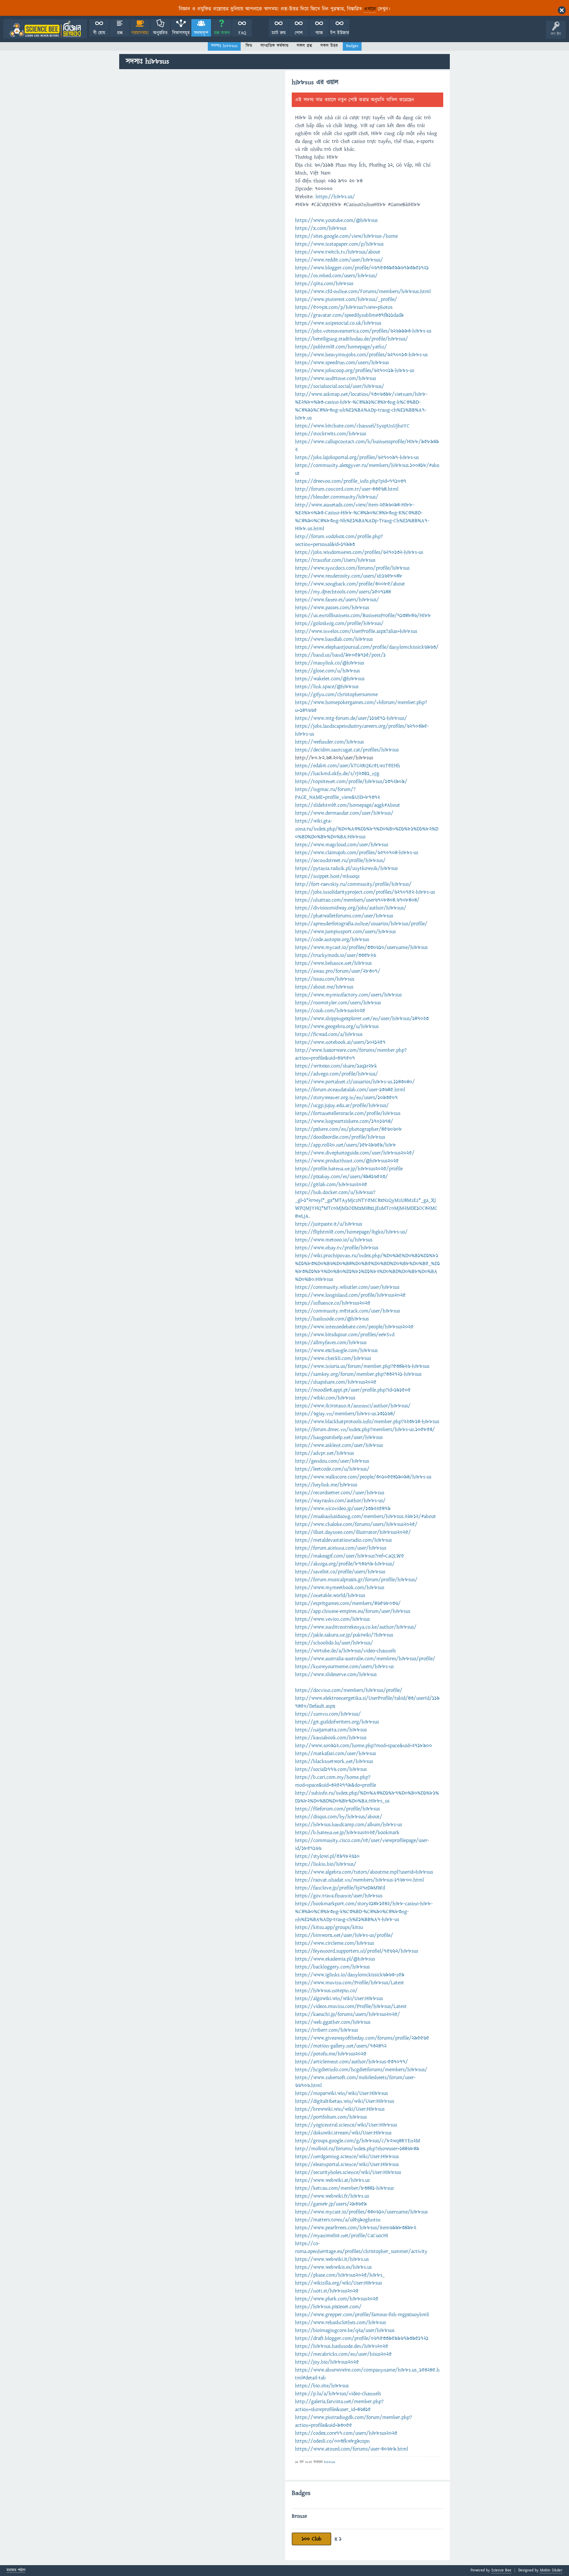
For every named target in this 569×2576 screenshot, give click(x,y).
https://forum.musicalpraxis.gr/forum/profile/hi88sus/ (356, 1580)
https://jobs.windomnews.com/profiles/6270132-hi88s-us (359, 552)
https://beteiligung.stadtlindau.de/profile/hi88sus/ (352, 339)
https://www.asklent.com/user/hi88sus (339, 1445)
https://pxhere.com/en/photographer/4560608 (349, 1129)
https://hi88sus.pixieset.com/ (328, 2307)
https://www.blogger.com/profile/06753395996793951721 (362, 268)
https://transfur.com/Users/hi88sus (335, 560)
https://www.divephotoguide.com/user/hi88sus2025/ (355, 1153)
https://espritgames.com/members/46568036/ (348, 1603)
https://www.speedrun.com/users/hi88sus (342, 363)
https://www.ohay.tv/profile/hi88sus (337, 1248)
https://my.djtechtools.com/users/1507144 (343, 592)
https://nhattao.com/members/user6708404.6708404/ (357, 900)
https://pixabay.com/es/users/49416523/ (341, 1177)
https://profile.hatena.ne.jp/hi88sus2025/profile (349, 1169)
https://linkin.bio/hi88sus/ (326, 1864)
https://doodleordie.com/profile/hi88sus (340, 1137)
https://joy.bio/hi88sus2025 (327, 2362)
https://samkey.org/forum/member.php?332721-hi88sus (358, 1374)
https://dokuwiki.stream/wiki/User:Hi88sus (343, 2133)
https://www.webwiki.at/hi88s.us (332, 2180)
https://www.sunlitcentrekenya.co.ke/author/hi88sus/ (356, 1627)
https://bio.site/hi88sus (322, 2386)
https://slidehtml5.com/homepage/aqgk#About (348, 805)
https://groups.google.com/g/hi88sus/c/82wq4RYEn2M (358, 2141)
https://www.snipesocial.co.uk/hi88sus (338, 323)
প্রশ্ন (120, 33)
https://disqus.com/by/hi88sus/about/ (339, 1817)
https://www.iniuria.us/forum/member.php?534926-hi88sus (362, 1366)
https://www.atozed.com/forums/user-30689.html (352, 2449)
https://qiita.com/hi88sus (324, 284)
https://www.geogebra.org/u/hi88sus (337, 1026)
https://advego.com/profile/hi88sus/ (337, 1074)
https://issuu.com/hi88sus (325, 979)
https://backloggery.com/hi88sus (332, 1967)
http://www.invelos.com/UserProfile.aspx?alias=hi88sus (356, 631)
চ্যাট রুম (279, 33)
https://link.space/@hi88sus (327, 687)
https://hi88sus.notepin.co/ (326, 1991)
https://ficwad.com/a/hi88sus (329, 1034)
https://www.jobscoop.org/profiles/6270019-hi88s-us (355, 370)
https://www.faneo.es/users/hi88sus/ (337, 600)
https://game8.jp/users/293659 (331, 2204)
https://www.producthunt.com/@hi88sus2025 (347, 1161)
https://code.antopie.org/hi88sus (332, 939)
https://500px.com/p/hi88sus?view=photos (344, 307)
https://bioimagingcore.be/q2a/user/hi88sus (345, 2330)
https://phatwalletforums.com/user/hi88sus (344, 916)
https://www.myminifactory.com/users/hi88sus (348, 995)
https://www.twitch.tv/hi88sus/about (338, 252)
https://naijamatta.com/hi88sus (331, 1730)
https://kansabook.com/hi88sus (331, 1738)
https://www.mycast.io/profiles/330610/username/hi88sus (361, 947)
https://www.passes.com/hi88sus (332, 608)
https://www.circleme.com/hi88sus (335, 1943)
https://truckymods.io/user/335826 (336, 955)
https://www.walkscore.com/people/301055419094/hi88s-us (363, 1477)
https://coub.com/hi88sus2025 (330, 1011)
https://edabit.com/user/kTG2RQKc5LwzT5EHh (348, 766)
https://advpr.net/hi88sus (325, 1453)
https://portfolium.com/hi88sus (331, 2117)
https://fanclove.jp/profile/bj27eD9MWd (340, 1888)
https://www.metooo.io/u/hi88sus (334, 1240)
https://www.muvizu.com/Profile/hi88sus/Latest (350, 1983)
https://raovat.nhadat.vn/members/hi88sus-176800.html (359, 1880)
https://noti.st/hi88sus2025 (327, 2291)
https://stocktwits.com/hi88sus (331, 434)
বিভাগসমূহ (181, 33)
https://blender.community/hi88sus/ (337, 497)
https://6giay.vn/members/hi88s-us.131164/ (345, 1414)
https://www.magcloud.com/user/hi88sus (342, 845)
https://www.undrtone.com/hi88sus (336, 378)
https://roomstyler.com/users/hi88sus (338, 1003)
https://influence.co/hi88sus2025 (333, 1303)
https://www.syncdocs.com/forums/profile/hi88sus (352, 568)
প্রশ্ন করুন (222, 33)
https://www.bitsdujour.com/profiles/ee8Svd (345, 1335)
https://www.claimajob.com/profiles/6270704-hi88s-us (357, 853)
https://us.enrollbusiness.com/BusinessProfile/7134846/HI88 (363, 615)
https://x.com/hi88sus (321, 228)
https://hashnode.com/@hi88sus (332, 1319)
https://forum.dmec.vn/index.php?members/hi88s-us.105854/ (365, 1429)
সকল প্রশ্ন (304, 46)
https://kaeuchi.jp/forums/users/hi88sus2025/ (348, 2014)
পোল (299, 33)
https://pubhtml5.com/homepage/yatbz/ (341, 347)
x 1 (338, 2539)
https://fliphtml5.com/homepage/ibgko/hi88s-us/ (351, 1232)
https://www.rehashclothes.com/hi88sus (340, 2322)
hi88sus (330, 2462)
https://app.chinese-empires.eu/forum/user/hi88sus (353, 1611)
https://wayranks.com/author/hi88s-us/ (340, 1501)
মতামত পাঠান (16, 2571)
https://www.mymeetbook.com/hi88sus (340, 1587)
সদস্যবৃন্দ (201, 33)
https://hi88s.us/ (335, 197)
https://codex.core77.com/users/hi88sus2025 (346, 2433)
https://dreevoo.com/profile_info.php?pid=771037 (351, 481)
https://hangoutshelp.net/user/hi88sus (339, 1437)
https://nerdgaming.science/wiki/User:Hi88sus (347, 2156)
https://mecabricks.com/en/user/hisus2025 (343, 2354)
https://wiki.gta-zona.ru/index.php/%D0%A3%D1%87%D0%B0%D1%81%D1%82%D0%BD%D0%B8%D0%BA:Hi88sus (367, 829)
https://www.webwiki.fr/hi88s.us (332, 2196)
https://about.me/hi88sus (324, 987)
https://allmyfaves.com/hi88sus (331, 1342)
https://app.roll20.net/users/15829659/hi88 (346, 1145)
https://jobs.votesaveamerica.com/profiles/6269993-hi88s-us (363, 331)
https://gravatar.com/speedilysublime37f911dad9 (349, 315)
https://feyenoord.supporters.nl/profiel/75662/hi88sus (357, 1951)
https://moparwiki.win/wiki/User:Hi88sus (341, 2093)
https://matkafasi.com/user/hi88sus (336, 1753)
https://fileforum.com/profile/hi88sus (338, 1809)
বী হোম (99, 33)
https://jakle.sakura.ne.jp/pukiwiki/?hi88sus (344, 1635)
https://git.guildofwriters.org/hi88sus (337, 1722)
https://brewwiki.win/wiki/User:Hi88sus (340, 2109)
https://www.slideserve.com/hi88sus (336, 1674)
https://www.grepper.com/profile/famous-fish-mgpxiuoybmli (362, 2315)
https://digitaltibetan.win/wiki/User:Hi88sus (345, 2101)
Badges (352, 46)
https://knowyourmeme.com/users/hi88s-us (344, 1667)
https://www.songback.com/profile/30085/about (350, 584)
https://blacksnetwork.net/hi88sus (334, 1761)
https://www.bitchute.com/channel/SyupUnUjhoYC (352, 426)
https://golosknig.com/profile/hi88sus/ (339, 623)
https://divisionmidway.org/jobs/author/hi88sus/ (351, 908)
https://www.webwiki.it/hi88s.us (332, 2259)
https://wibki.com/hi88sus (325, 1398)
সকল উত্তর (329, 46)
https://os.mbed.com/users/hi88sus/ (336, 276)
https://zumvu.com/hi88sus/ (328, 1714)
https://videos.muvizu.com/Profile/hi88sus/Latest (351, 2006)
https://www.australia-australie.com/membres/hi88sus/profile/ (365, 1659)
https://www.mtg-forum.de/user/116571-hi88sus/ (351, 718)
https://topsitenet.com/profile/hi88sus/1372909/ (351, 781)
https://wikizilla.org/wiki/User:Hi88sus (339, 2283)
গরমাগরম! (140, 33)
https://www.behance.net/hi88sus (333, 963)
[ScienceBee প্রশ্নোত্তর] (45, 29)
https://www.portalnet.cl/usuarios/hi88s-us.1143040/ (355, 1082)
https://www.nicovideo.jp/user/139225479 (343, 1508)
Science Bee (501, 2570)
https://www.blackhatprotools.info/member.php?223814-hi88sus (367, 1422)
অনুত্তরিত (160, 33)
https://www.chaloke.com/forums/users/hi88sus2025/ (356, 1524)
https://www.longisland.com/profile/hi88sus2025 (350, 1295)
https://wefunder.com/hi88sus (329, 742)
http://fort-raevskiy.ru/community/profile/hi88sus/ (353, 884)
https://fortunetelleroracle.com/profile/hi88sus (348, 1113)
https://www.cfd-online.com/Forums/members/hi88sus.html (363, 291)
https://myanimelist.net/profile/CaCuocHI (342, 2236)
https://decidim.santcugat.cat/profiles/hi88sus (347, 750)
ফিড (249, 46)
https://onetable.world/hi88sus (330, 1595)
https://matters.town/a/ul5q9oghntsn (338, 2220)
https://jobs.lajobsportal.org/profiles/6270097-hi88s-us (357, 457)
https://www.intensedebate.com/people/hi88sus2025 (354, 1327)
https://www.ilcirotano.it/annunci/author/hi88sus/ (353, 1406)
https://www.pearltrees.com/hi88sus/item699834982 (356, 2228)
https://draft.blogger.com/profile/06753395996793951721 (362, 2338)
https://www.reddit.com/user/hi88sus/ (339, 260)
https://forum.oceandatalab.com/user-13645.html (350, 1090)
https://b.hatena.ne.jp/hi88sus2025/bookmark (347, 1832)
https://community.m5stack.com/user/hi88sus (348, 1311)
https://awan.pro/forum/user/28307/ (338, 971)
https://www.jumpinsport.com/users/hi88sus (345, 932)
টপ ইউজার (340, 33)
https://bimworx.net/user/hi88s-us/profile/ (344, 1935)
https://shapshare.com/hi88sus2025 (336, 1382)
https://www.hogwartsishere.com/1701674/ (344, 1121)
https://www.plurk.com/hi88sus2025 (337, 2299)
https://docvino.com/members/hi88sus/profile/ (349, 1690)
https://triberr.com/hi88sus (326, 2030)
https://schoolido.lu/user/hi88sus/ (334, 1643)
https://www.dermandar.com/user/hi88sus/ (344, 813)
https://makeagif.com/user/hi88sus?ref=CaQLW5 (350, 1556)
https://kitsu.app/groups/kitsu (329, 1927)
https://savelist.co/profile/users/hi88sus (340, 1572)
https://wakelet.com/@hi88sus (330, 679)
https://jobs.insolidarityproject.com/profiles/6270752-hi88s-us (365, 892)
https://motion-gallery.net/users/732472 (341, 2046)
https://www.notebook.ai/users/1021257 (340, 1042)
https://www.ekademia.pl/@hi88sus (335, 1959)
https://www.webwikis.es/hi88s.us (333, 2267)
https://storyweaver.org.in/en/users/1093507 (346, 1098)
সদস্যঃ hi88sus (224, 46)
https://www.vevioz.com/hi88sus (332, 1619)
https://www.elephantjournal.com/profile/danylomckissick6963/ (367, 647)
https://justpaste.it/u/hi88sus (329, 1224)
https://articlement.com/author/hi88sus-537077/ (352, 2062)
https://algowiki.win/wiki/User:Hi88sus (339, 1998)
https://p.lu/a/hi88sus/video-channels (338, 2394)
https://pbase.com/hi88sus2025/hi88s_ (340, 2275)
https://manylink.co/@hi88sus (330, 663)
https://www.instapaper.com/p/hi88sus (339, 244)
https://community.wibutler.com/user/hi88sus (347, 1287)
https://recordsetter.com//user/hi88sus (340, 1493)
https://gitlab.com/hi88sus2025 (331, 1184)
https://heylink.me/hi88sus (326, 1485)
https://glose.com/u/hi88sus (327, 671)
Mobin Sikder (551, 2570)
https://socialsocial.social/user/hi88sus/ (340, 386)
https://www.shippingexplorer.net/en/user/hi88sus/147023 (362, 1018)
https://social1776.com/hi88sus (331, 1769)
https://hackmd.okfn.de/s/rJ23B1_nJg (337, 773)
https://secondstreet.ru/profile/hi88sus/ (340, 860)
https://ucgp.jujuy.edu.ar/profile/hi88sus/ (342, 1105)
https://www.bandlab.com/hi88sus (334, 639)
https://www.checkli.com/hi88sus (333, 1358)
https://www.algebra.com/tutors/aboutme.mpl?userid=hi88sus (364, 1872)
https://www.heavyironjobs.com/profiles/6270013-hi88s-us (361, 355)
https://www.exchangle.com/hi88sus (336, 1350)
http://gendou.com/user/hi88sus (332, 1461)
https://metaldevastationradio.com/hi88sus (343, 1540)
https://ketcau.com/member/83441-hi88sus (344, 2188)
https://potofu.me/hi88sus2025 (331, 2054)
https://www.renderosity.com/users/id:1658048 (349, 576)
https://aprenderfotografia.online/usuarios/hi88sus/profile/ (361, 924)
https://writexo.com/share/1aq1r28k (336, 1066)
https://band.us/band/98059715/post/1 (340, 655)
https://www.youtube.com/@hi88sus (336, 220)
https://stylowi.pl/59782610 (327, 1856)
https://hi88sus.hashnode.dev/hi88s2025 (342, 2346)
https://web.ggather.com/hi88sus (333, 2022)
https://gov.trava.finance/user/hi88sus (339, 1896)
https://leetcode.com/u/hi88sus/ (332, 1469)
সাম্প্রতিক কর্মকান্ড (274, 46)
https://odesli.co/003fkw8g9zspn (332, 2441)
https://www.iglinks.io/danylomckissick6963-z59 (350, 1975)
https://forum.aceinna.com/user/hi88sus (341, 1548)
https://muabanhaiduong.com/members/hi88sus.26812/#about (366, 1516)
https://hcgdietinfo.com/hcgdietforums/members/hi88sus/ (361, 2070)
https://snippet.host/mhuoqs (327, 876)
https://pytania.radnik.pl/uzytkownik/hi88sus (346, 868)
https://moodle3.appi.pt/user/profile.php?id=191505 (353, 1390)
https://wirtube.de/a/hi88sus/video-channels (345, 1651)
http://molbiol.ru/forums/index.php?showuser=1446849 (357, 2149)
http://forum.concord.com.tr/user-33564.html (347, 489)
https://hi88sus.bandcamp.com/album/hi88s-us (349, 1825)
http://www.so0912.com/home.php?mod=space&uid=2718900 (364, 1746)
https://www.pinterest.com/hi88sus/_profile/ (346, 299)
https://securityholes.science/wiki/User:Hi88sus (348, 2172)
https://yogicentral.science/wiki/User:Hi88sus (346, 2125)
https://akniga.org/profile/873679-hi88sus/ (345, 1564)
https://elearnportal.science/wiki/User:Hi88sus (347, 2164)
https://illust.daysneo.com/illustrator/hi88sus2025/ (353, 1532)
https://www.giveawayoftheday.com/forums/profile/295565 (362, 2038)
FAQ (242, 33)
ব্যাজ (319, 33)
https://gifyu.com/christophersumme (336, 694)
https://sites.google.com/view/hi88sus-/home (346, 236)
